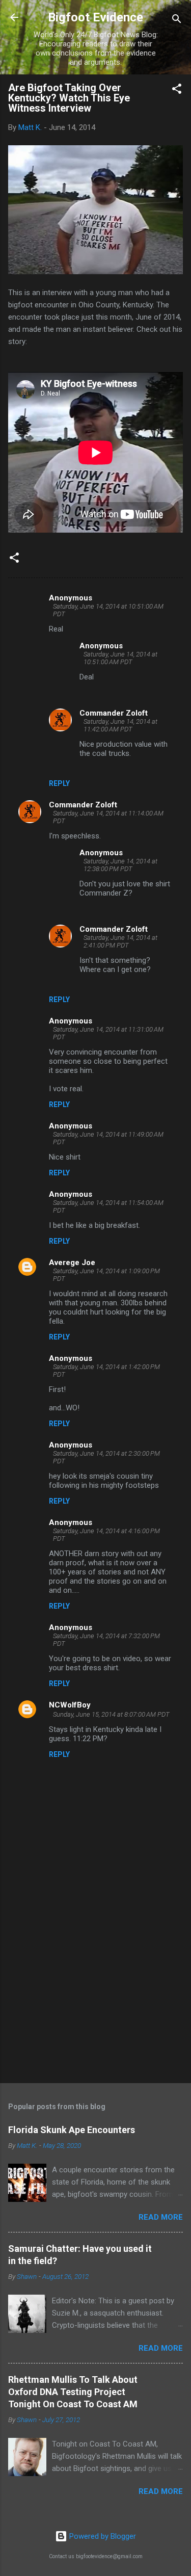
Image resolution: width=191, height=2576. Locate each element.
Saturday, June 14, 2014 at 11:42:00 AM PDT (120, 725)
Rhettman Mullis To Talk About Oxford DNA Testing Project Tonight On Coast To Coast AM (73, 2392)
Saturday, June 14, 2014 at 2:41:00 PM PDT (120, 941)
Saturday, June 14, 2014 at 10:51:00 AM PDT (120, 658)
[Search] (177, 21)
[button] (177, 90)
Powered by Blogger (102, 2536)
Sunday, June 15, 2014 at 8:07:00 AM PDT (111, 1714)
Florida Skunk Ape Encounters (72, 2130)
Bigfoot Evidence (95, 17)
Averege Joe (72, 1263)
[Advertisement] (95, 1995)
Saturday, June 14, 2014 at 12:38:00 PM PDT (120, 865)
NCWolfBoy (70, 1705)
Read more (161, 2217)
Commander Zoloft (114, 713)
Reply (59, 783)
